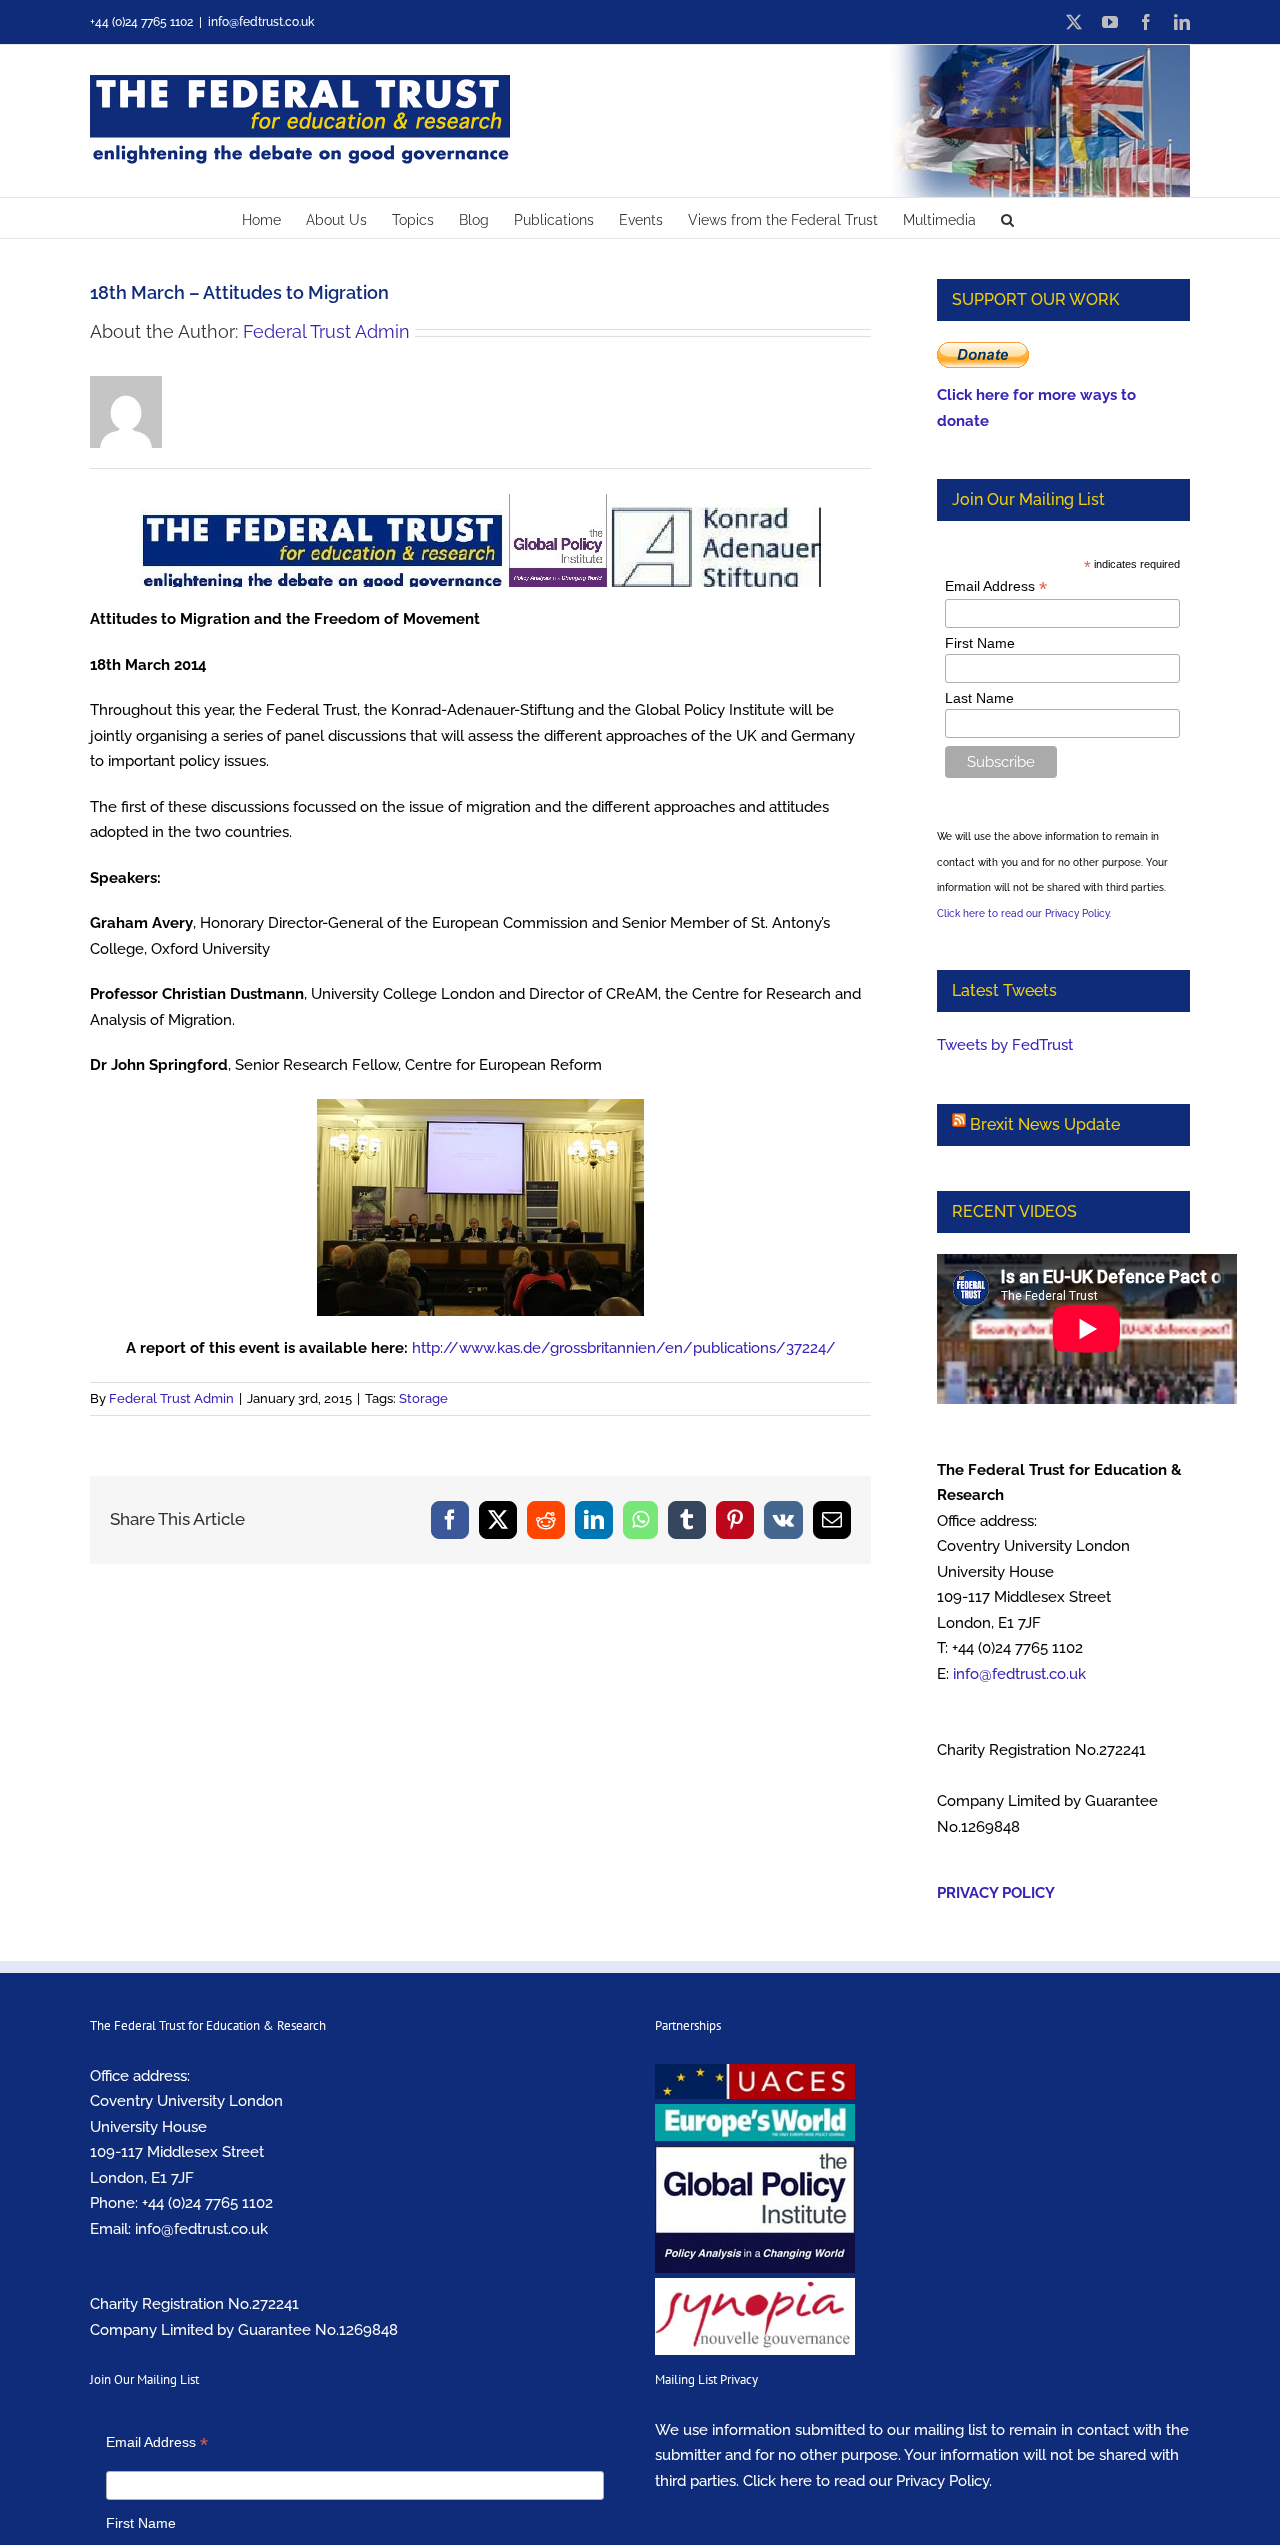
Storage (423, 1398)
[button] (1007, 218)
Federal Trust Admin (326, 331)
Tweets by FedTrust (1005, 1045)
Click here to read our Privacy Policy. (1024, 913)
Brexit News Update (1045, 1124)
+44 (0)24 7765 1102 (207, 2203)
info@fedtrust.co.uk (261, 22)
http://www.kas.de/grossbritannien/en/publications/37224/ (624, 1348)
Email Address (996, 586)
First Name (980, 643)
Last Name (979, 698)
